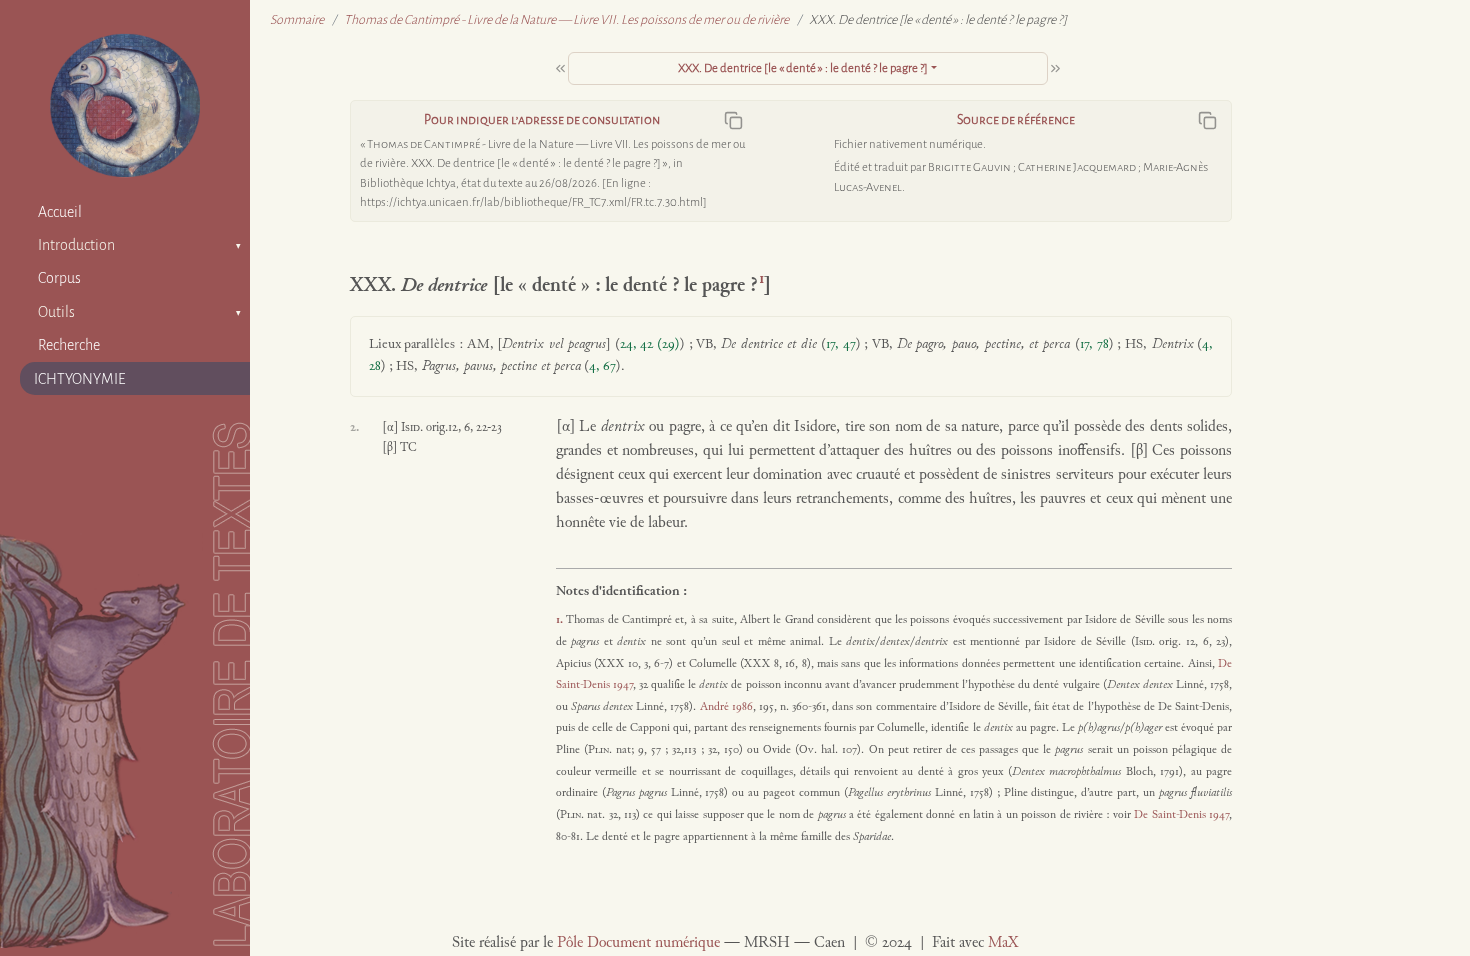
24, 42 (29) (650, 345)
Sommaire (297, 20)
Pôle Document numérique (638, 943)
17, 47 (841, 345)
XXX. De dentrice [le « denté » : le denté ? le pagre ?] (803, 68)
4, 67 (602, 367)
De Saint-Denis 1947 (1181, 815)
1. (561, 620)
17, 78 (1094, 345)
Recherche (69, 345)
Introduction (76, 245)
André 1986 (726, 707)
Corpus (59, 278)
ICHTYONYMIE (80, 379)
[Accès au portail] (125, 105)
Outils (56, 312)
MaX (1003, 943)
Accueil (60, 212)
